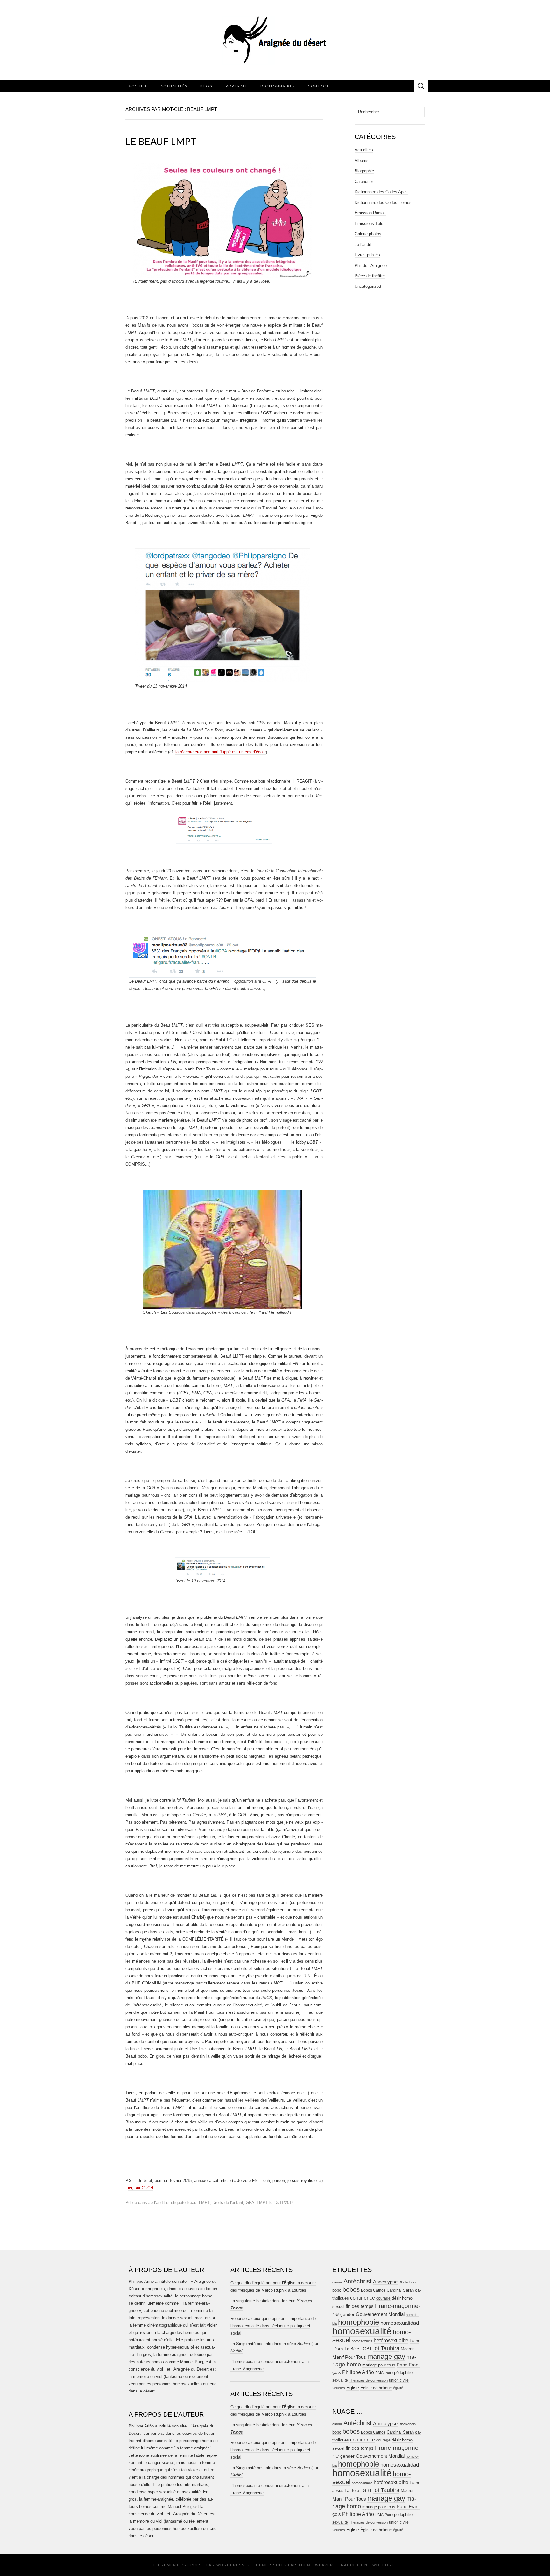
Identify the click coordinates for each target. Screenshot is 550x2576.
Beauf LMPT (198, 2202)
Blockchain (407, 2282)
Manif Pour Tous (349, 2357)
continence (363, 2298)
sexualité (340, 2380)
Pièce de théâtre (370, 276)
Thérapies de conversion (368, 2380)
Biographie (364, 171)
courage (383, 2298)
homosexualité (362, 2331)
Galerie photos (368, 234)
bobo (337, 2290)
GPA (250, 2202)
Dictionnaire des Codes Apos (381, 192)
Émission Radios (370, 213)
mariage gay (386, 2356)
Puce (389, 2373)
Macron (408, 2349)
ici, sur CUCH (141, 2188)
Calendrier (364, 181)
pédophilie (403, 2373)
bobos (351, 2289)
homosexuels (362, 2341)
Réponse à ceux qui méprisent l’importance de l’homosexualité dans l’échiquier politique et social (273, 2326)
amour (337, 2282)
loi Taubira (386, 2348)
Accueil (138, 86)
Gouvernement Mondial (380, 2314)
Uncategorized (368, 286)
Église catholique (376, 2388)
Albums (362, 160)
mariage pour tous (379, 2365)
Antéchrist (358, 2281)
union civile (399, 2380)
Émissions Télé (369, 223)
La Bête (352, 2349)
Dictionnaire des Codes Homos (383, 202)
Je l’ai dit (157, 2202)
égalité (398, 2388)
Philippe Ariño (358, 2372)
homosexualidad (400, 2323)
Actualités (174, 86)
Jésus (338, 2349)
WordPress (231, 2565)
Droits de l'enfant (228, 2202)
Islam (414, 2341)
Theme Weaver (316, 2565)
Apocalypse (385, 2282)
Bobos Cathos (373, 2290)
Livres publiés (367, 255)
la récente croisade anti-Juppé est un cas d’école (221, 752)
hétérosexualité (391, 2340)
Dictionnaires (278, 86)
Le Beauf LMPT (161, 141)
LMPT (262, 2202)
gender (347, 2314)
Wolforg (384, 2565)
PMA (379, 2373)
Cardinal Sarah (400, 2290)
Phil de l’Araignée (371, 265)
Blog (207, 86)
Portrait (237, 86)
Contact (318, 86)
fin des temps (360, 2306)
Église (353, 2388)
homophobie (359, 2322)
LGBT (366, 2349)
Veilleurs (339, 2388)
